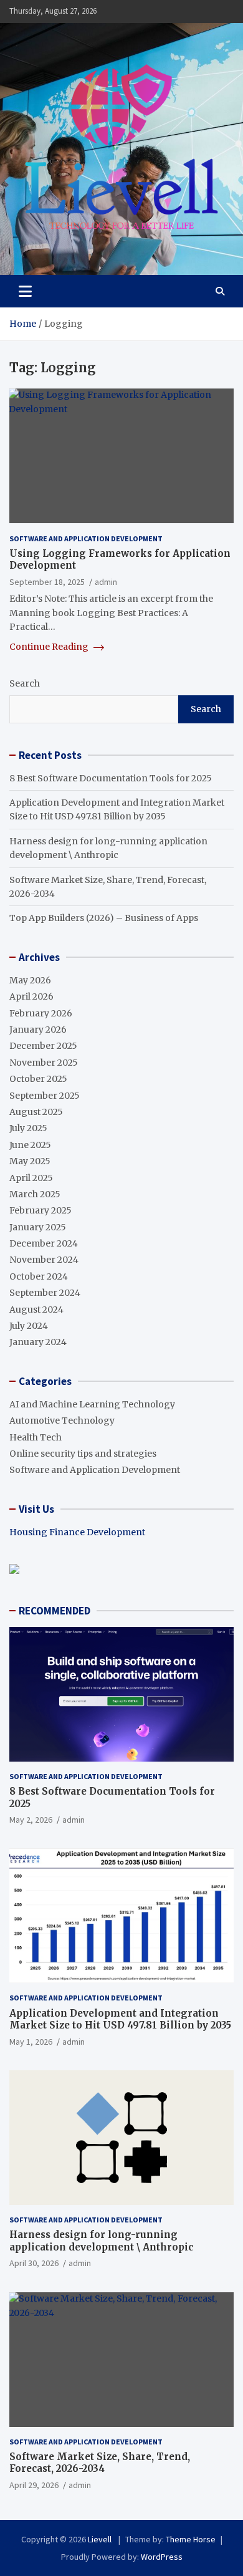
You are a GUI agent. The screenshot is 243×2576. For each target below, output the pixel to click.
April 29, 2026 (34, 2485)
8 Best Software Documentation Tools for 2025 (111, 778)
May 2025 (30, 1161)
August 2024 (36, 1310)
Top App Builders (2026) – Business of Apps (104, 918)
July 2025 (28, 1128)
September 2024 (45, 1293)
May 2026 (30, 980)
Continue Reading (50, 647)
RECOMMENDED (55, 1611)
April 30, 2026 (34, 2263)
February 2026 (41, 1013)
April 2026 (31, 996)
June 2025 (30, 1145)
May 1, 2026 (31, 2042)
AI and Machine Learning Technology (92, 1404)
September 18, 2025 (47, 582)
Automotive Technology (62, 1421)
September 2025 (45, 1096)
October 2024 (39, 1276)
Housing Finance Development (77, 1532)
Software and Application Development (86, 538)
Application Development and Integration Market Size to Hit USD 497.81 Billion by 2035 (120, 2019)
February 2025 (40, 1210)
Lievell (101, 2539)
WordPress (162, 2557)
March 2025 (35, 1194)
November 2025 (44, 1063)
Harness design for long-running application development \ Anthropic (101, 2241)
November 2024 (44, 1260)
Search (25, 683)
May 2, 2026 (31, 1820)
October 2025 (38, 1079)
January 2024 (38, 1342)
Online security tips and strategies (83, 1454)
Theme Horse (191, 2539)
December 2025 (43, 1046)
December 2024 (44, 1243)
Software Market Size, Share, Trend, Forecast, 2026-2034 (100, 2463)
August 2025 (36, 1112)
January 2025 (38, 1227)
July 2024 (29, 1326)
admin (106, 582)
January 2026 (38, 1030)
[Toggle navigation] (25, 291)
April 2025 (31, 1178)
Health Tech (36, 1437)
